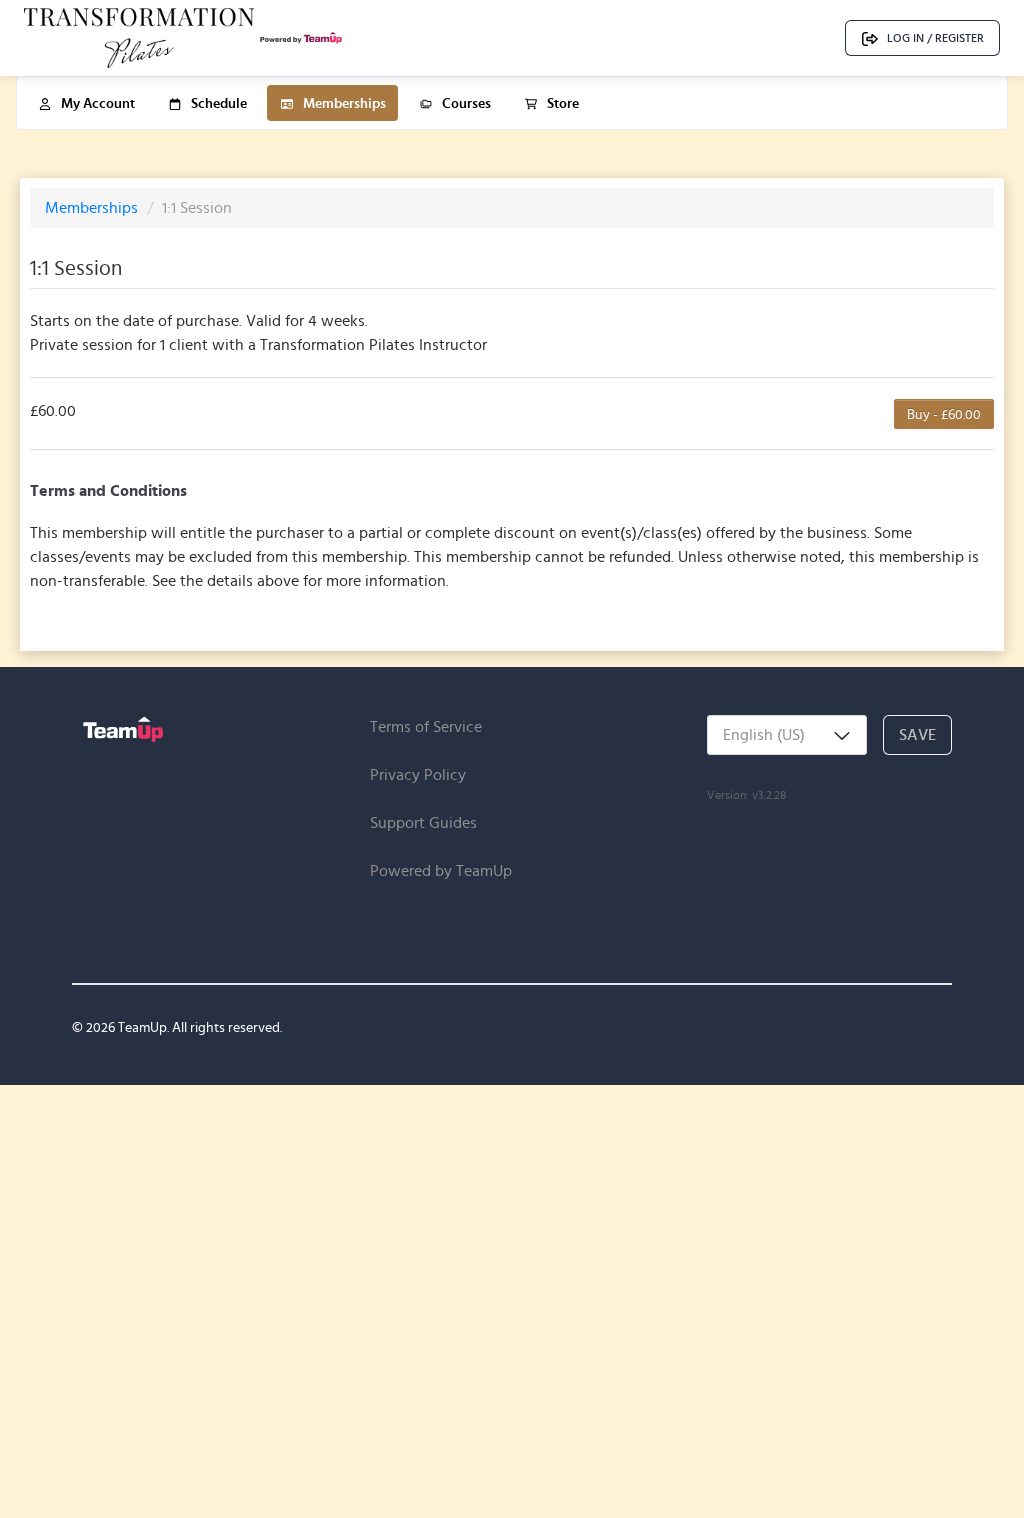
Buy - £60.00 (944, 414)
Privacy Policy (418, 774)
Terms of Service (426, 726)
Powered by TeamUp (441, 870)
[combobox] (787, 735)
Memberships (93, 207)
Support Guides (423, 822)
